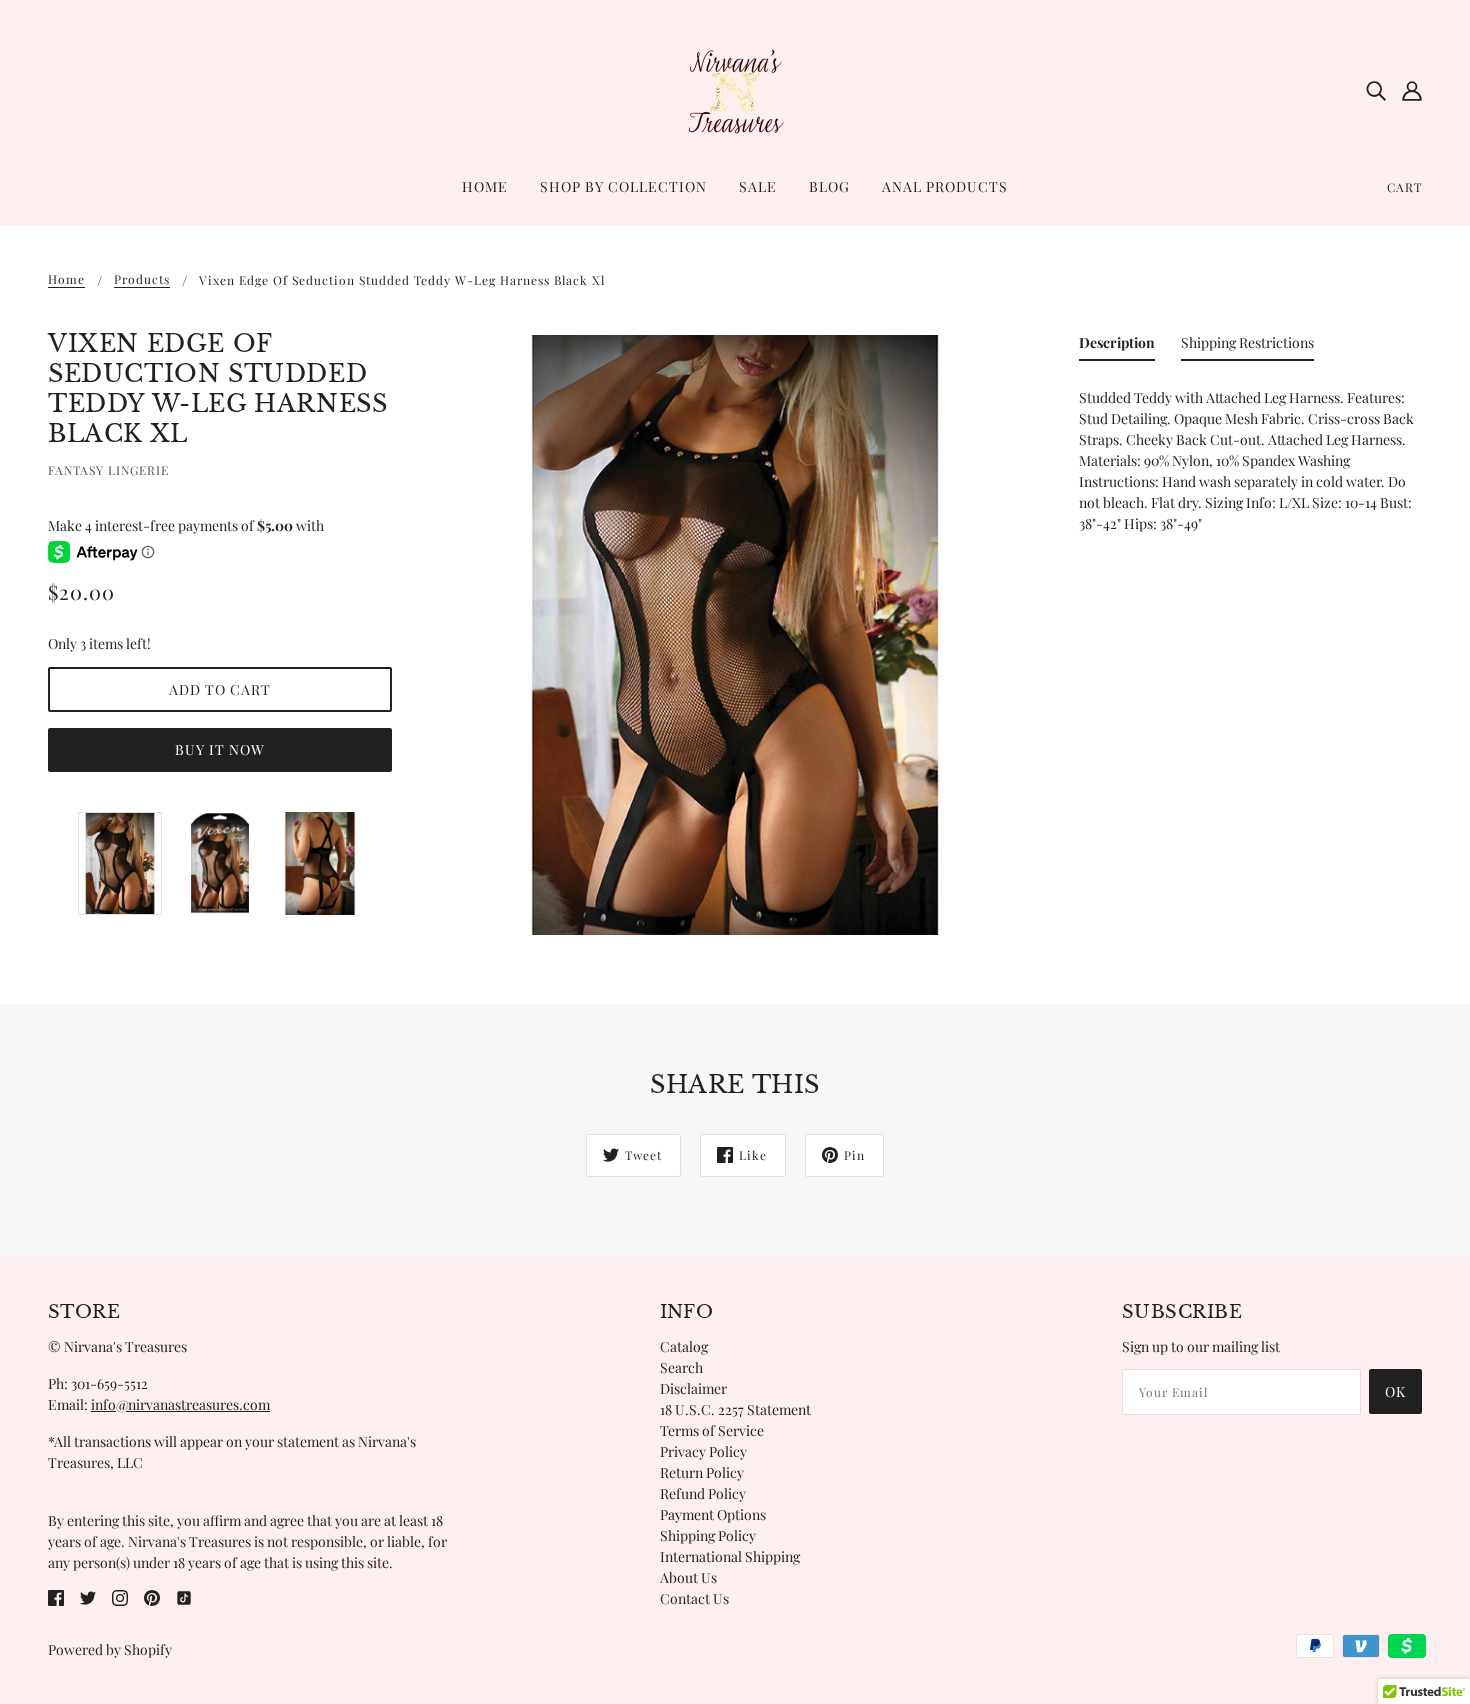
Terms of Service (712, 1430)
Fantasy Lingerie (108, 470)
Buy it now (220, 749)
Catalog (684, 1346)
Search (681, 1367)
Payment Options (713, 1514)
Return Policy (702, 1472)
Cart (1404, 187)
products (142, 280)
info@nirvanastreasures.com (180, 1404)
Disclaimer (693, 1388)
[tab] (1117, 346)
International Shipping (730, 1556)
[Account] (1412, 90)
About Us (688, 1577)
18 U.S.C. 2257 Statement (735, 1409)
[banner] (735, 88)
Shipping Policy (708, 1535)
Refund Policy (703, 1493)
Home (66, 280)
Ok (1395, 1391)
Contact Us (694, 1598)
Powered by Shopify (110, 1649)
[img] (1376, 90)
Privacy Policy (703, 1451)
